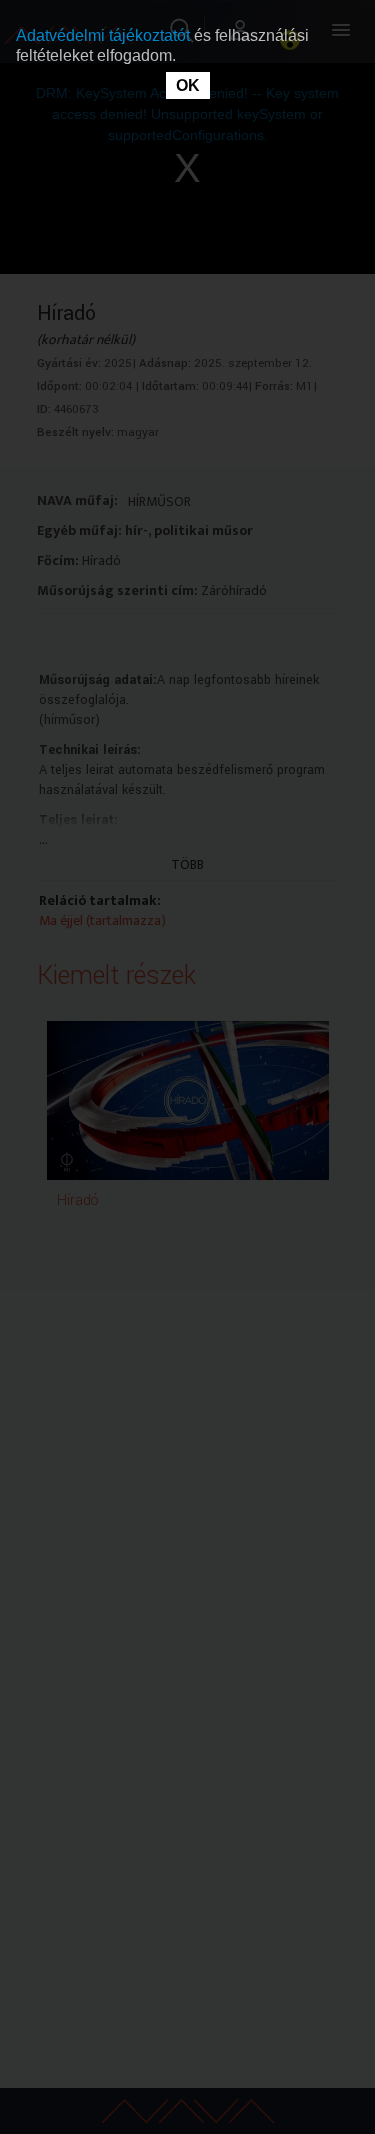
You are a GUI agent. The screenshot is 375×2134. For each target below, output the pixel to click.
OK (188, 85)
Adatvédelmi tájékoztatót (105, 35)
